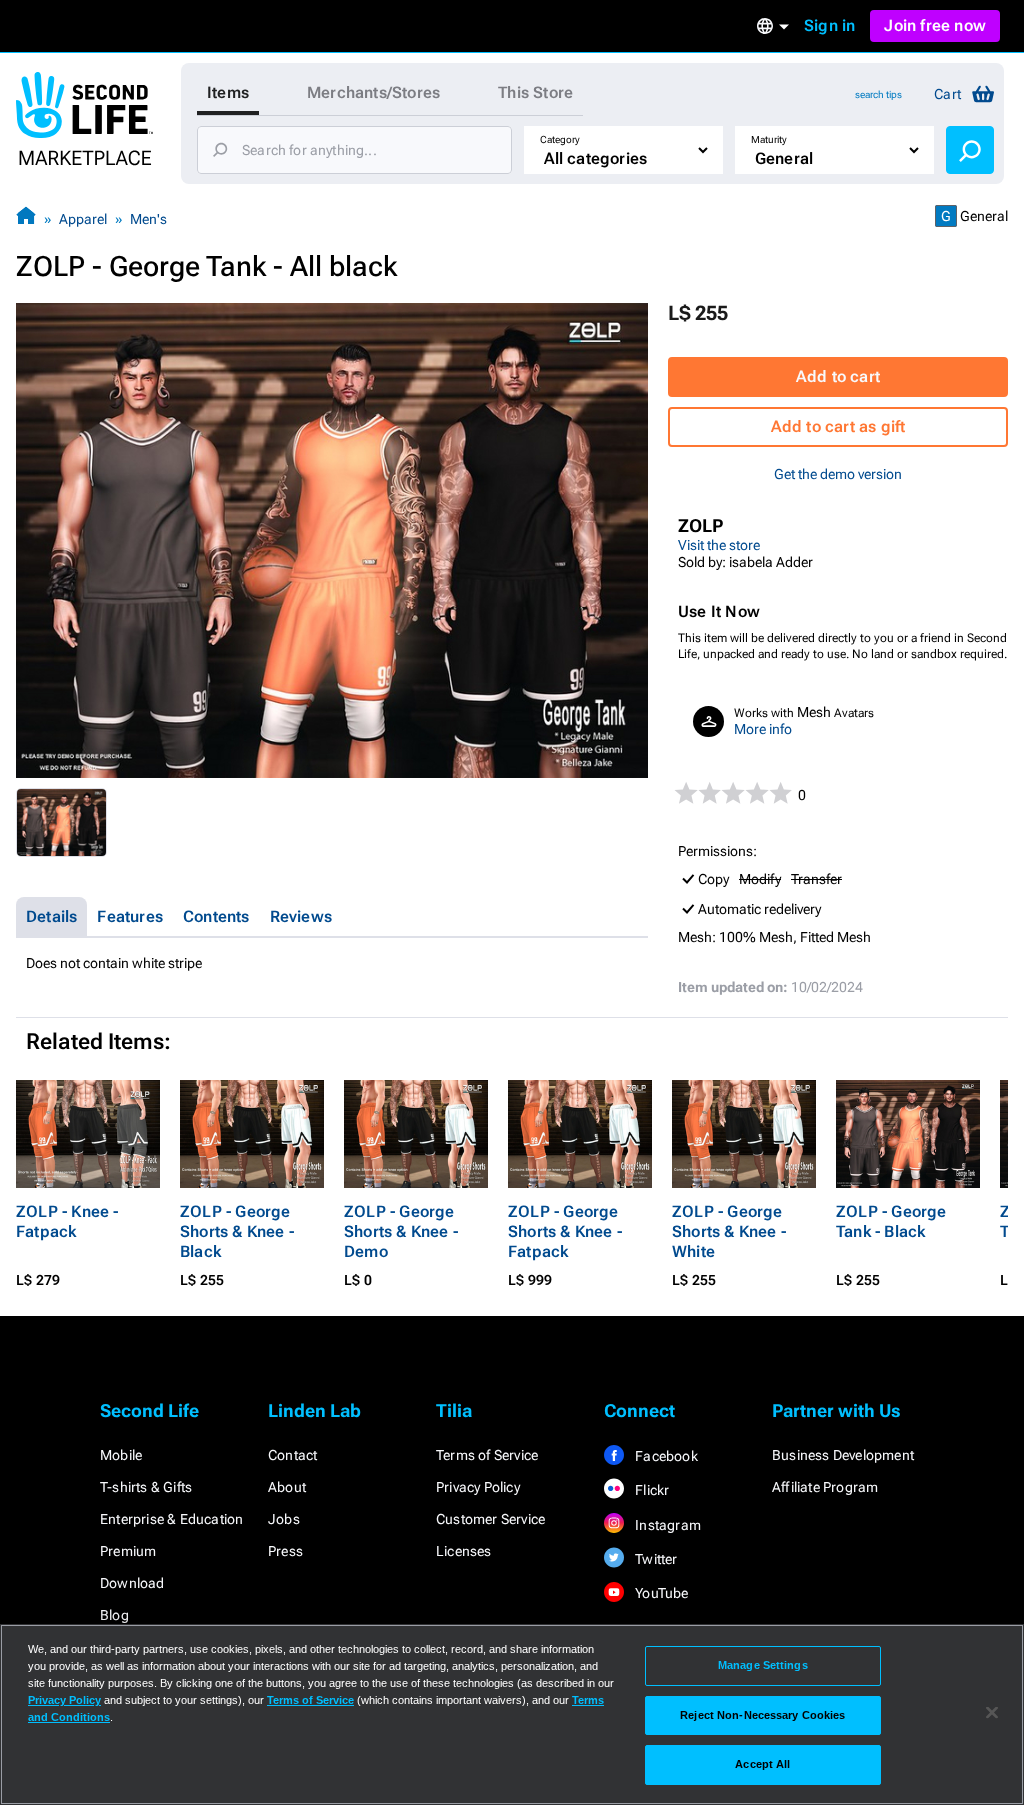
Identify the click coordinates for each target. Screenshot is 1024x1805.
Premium (128, 1551)
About (287, 1487)
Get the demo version (838, 474)
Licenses (464, 1551)
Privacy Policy (478, 1487)
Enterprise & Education (171, 1519)
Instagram (666, 1525)
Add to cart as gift (838, 426)
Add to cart (838, 376)
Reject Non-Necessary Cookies (762, 1715)
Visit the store (719, 545)
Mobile (121, 1455)
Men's (148, 219)
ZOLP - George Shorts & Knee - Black (237, 1231)
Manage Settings (763, 1665)
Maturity (769, 139)
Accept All (762, 1764)
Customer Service (490, 1519)
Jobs (284, 1519)
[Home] (26, 218)
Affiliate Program (825, 1487)
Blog (114, 1615)
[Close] (992, 1713)
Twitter (655, 1559)
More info (763, 729)
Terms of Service (487, 1455)
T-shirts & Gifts (146, 1487)
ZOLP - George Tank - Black (891, 1221)
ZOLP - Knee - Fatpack (67, 1221)
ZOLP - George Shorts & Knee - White (729, 1231)
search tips (878, 94)
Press (285, 1551)
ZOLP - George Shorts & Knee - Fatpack (565, 1231)
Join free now (935, 25)
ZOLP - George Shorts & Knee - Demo (401, 1231)
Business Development (843, 1455)
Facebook (665, 1456)
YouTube (660, 1593)
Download (132, 1583)
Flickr (650, 1490)
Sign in (829, 25)
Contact (292, 1455)
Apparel (83, 219)
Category (560, 139)
